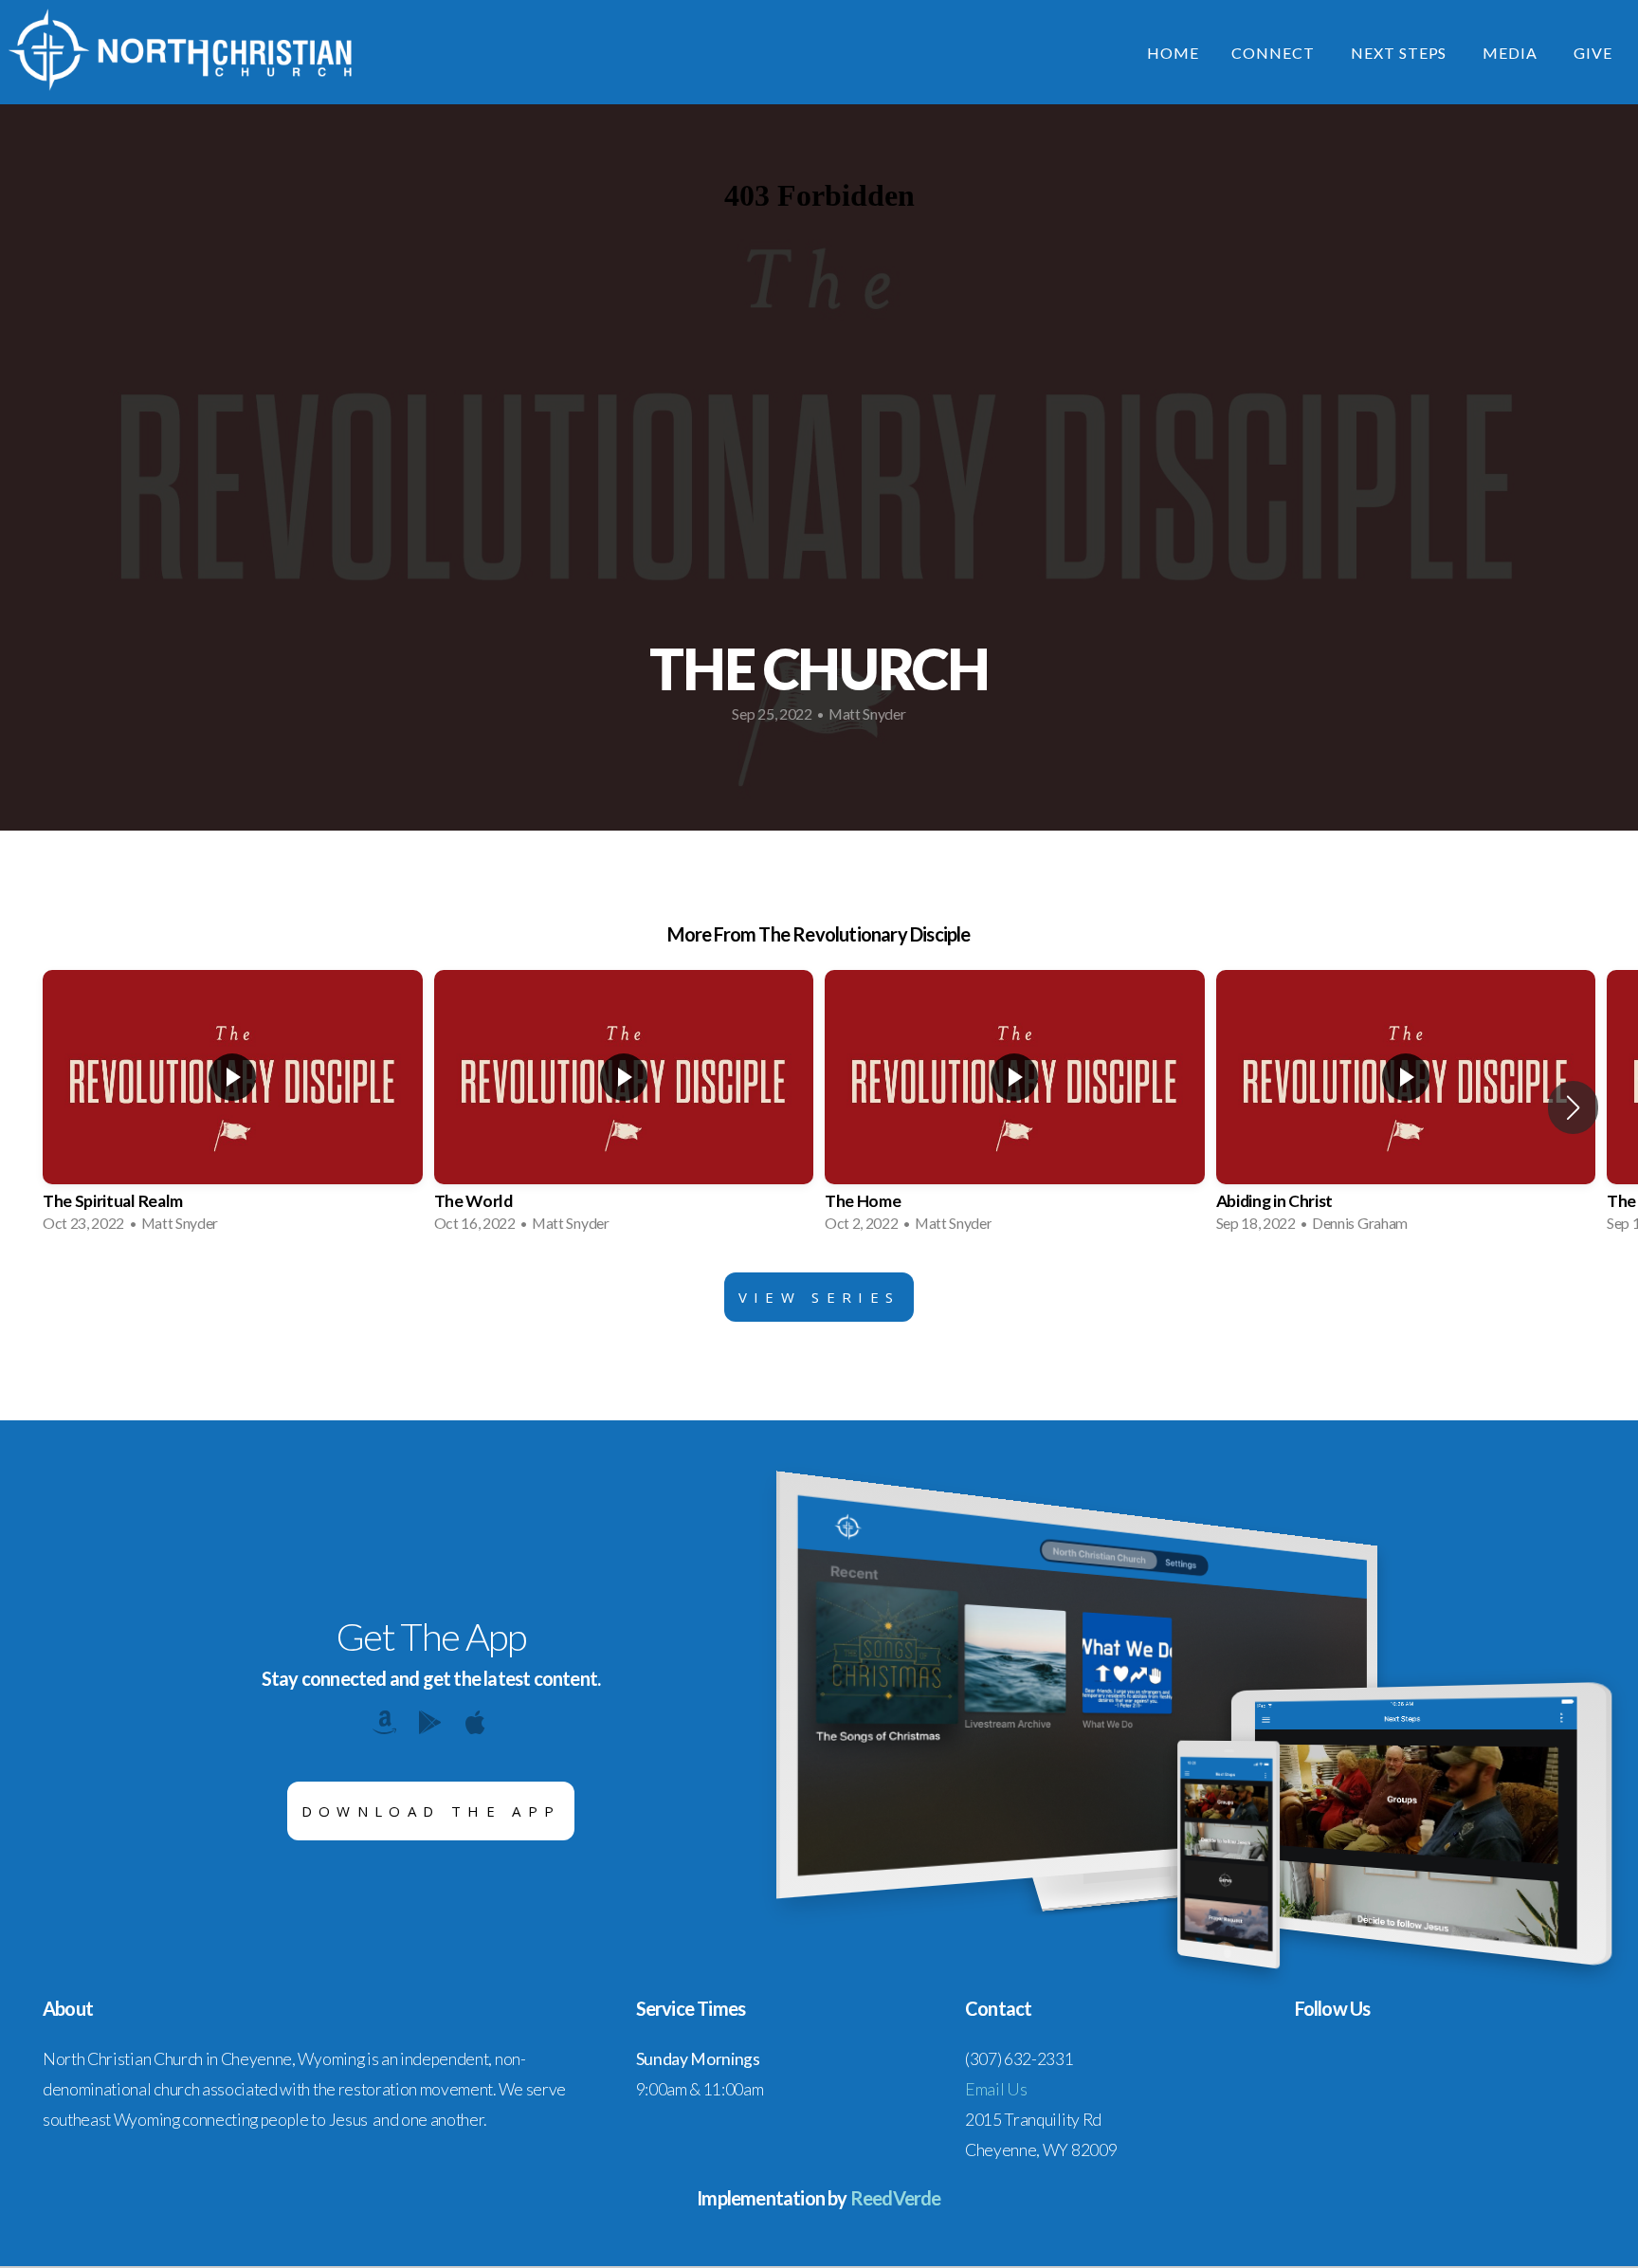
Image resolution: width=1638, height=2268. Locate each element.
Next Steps (1401, 53)
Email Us (996, 2089)
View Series (819, 1297)
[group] (233, 1107)
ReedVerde (896, 2198)
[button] (1573, 1107)
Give (1593, 53)
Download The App (431, 1811)
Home (1173, 53)
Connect (1275, 53)
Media (1512, 53)
